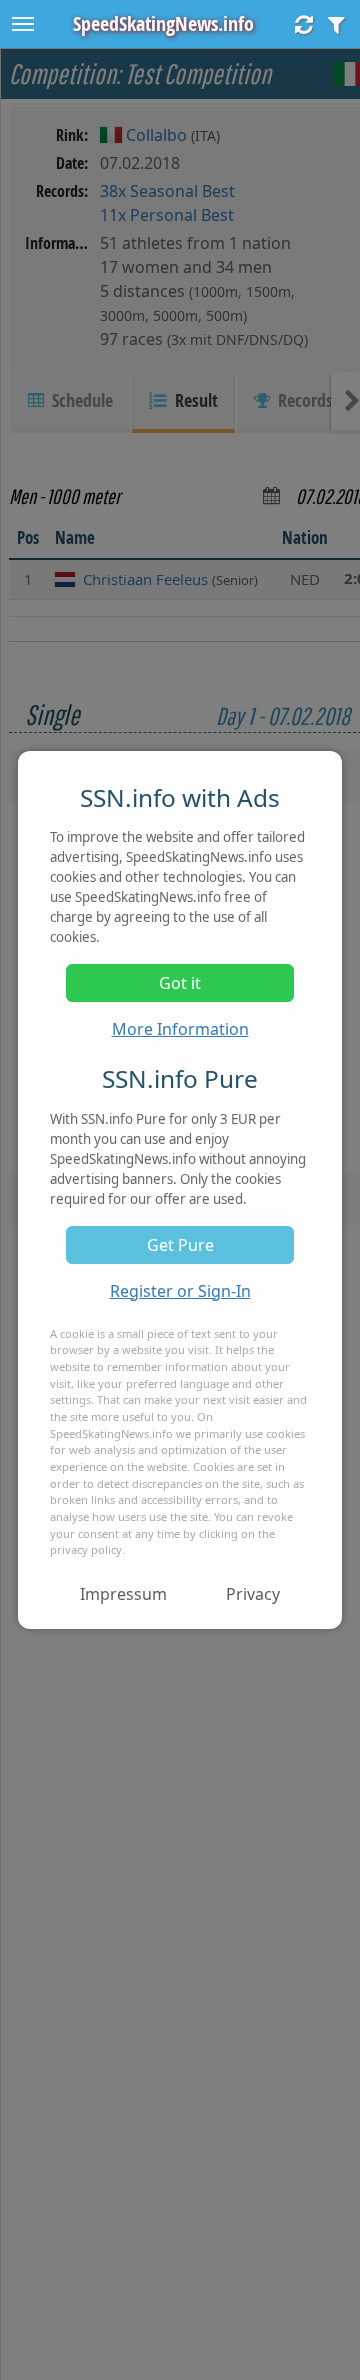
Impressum (123, 1594)
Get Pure (180, 1245)
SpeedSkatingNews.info (163, 23)
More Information (180, 1029)
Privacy (253, 1594)
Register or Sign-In (180, 1291)
